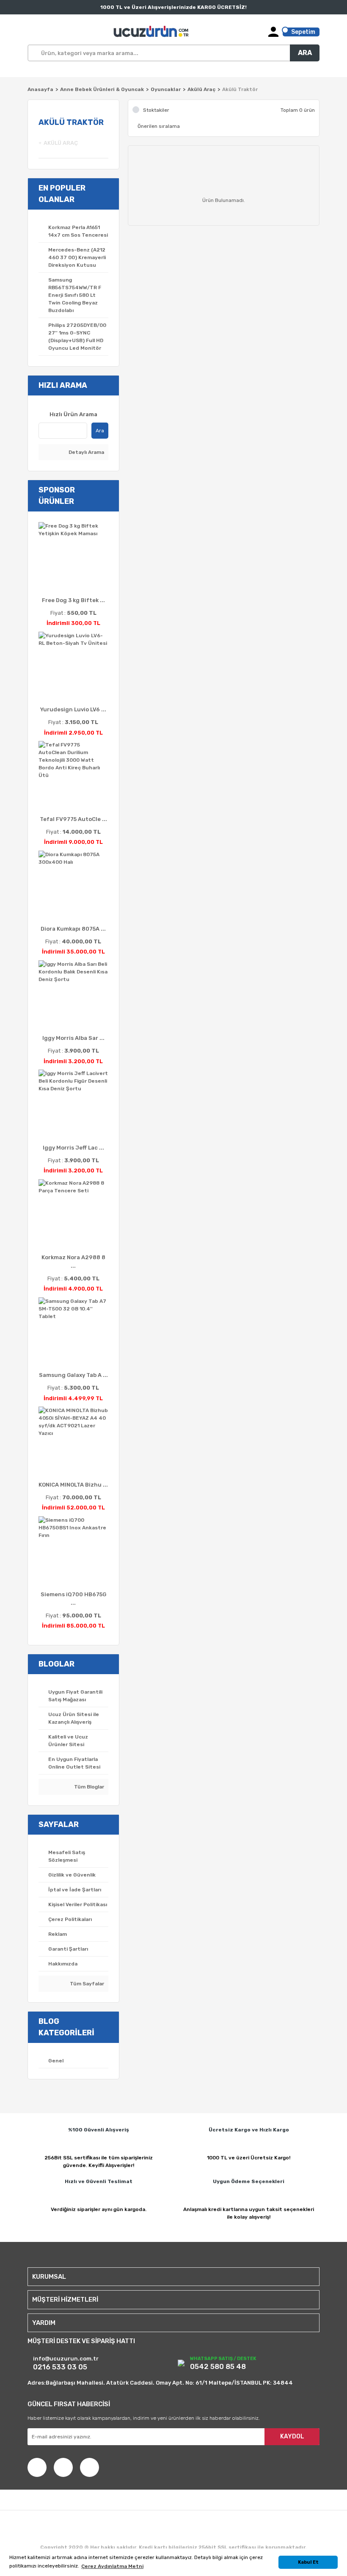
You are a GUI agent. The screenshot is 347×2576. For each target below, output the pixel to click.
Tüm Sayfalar (86, 1984)
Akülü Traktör (240, 89)
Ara (100, 431)
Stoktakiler (156, 110)
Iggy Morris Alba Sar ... (73, 1038)
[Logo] (152, 32)
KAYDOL (292, 2436)
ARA (305, 53)
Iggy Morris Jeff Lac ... (73, 1148)
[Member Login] (273, 32)
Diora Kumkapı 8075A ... (73, 929)
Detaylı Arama (86, 452)
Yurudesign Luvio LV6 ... (73, 709)
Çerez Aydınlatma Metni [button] (112, 2566)
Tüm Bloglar (88, 1787)
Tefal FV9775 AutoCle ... (73, 819)
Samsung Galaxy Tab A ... (73, 1375)
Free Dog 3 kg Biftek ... (73, 600)
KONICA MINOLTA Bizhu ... (73, 1485)
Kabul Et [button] (308, 2562)
